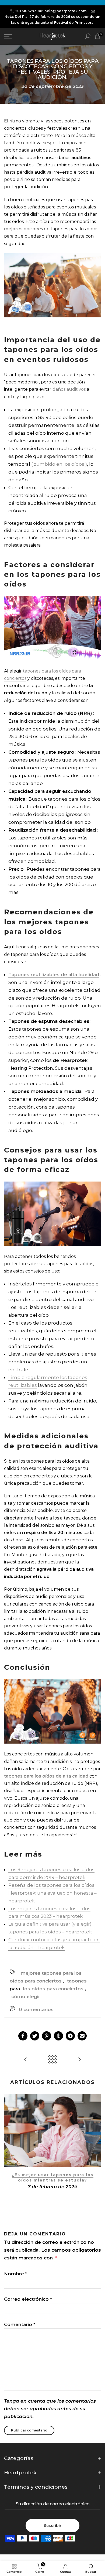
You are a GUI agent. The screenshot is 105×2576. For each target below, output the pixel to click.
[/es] (15, 36)
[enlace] (88, 36)
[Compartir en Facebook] (23, 2036)
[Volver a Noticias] (52, 2060)
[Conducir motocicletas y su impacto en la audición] (26, 2060)
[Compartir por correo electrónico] (82, 2036)
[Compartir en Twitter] (35, 2036)
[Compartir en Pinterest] (47, 2036)
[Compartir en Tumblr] (58, 2036)
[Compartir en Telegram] (70, 2036)
